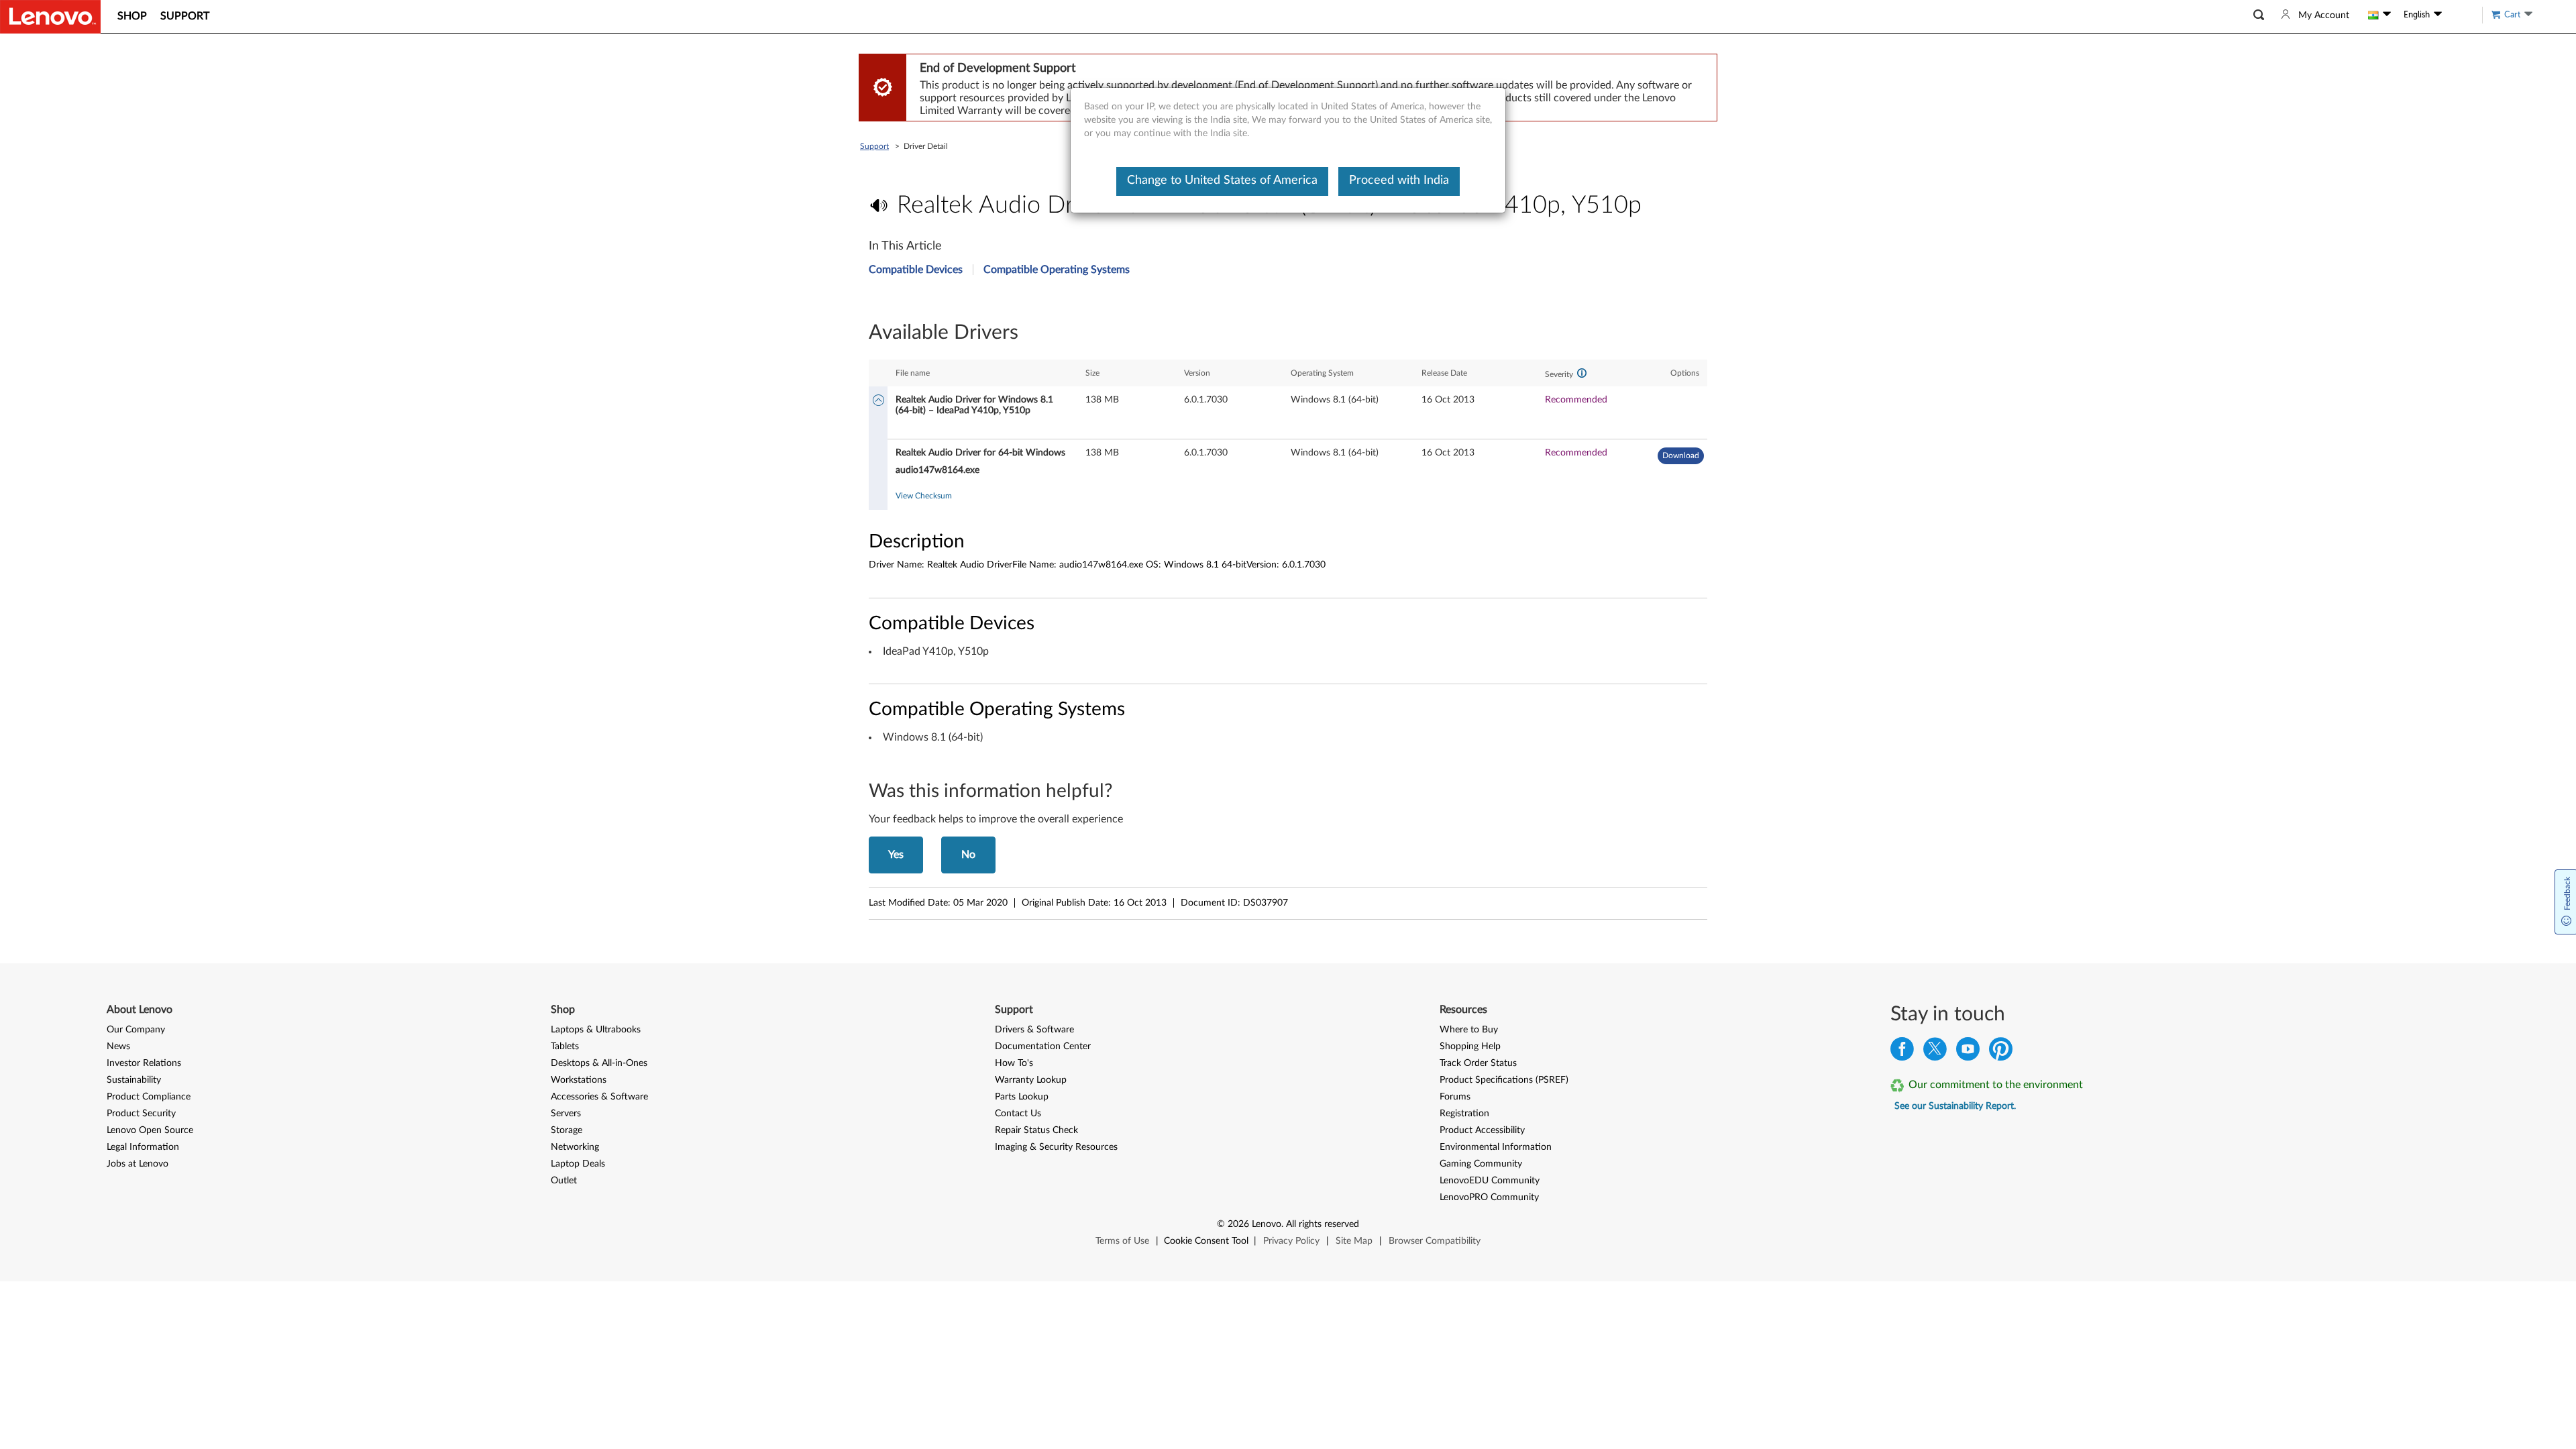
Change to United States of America (1222, 180)
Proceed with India (1399, 180)
